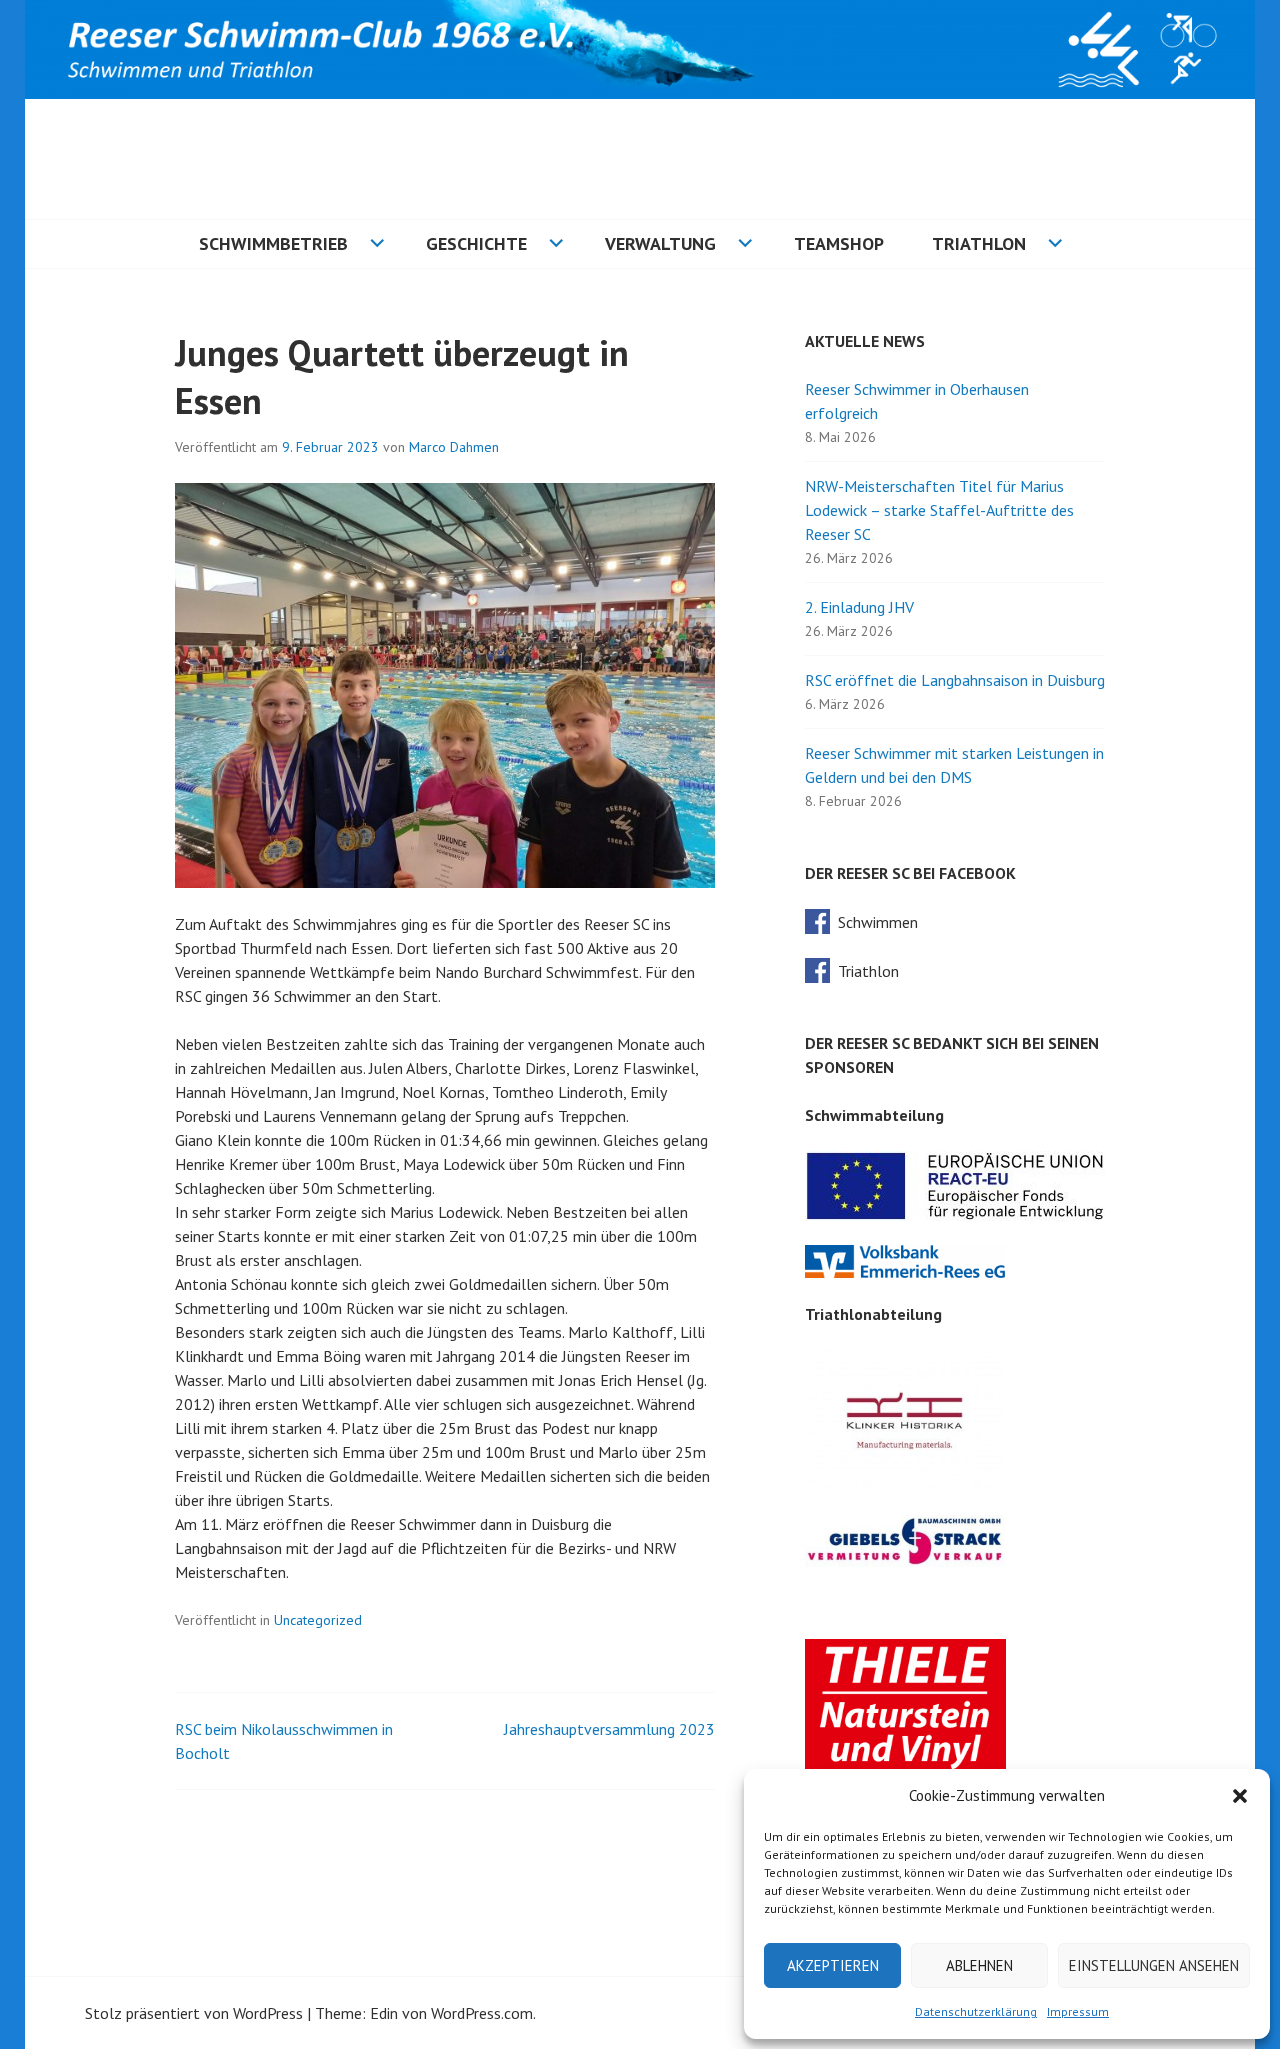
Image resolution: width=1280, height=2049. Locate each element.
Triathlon (979, 243)
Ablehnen (979, 1965)
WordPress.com (482, 2013)
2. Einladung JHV (859, 607)
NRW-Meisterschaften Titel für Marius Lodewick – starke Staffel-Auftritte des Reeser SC (939, 510)
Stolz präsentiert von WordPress (194, 2013)
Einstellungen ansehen (1154, 1965)
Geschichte (476, 243)
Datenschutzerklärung (976, 2011)
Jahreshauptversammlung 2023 (609, 1729)
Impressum (1078, 2011)
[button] (1240, 1796)
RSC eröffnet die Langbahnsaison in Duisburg (955, 680)
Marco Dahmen (454, 447)
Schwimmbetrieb (273, 243)
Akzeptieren (833, 1965)
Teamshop (839, 243)
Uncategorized (318, 1620)
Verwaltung (660, 243)
